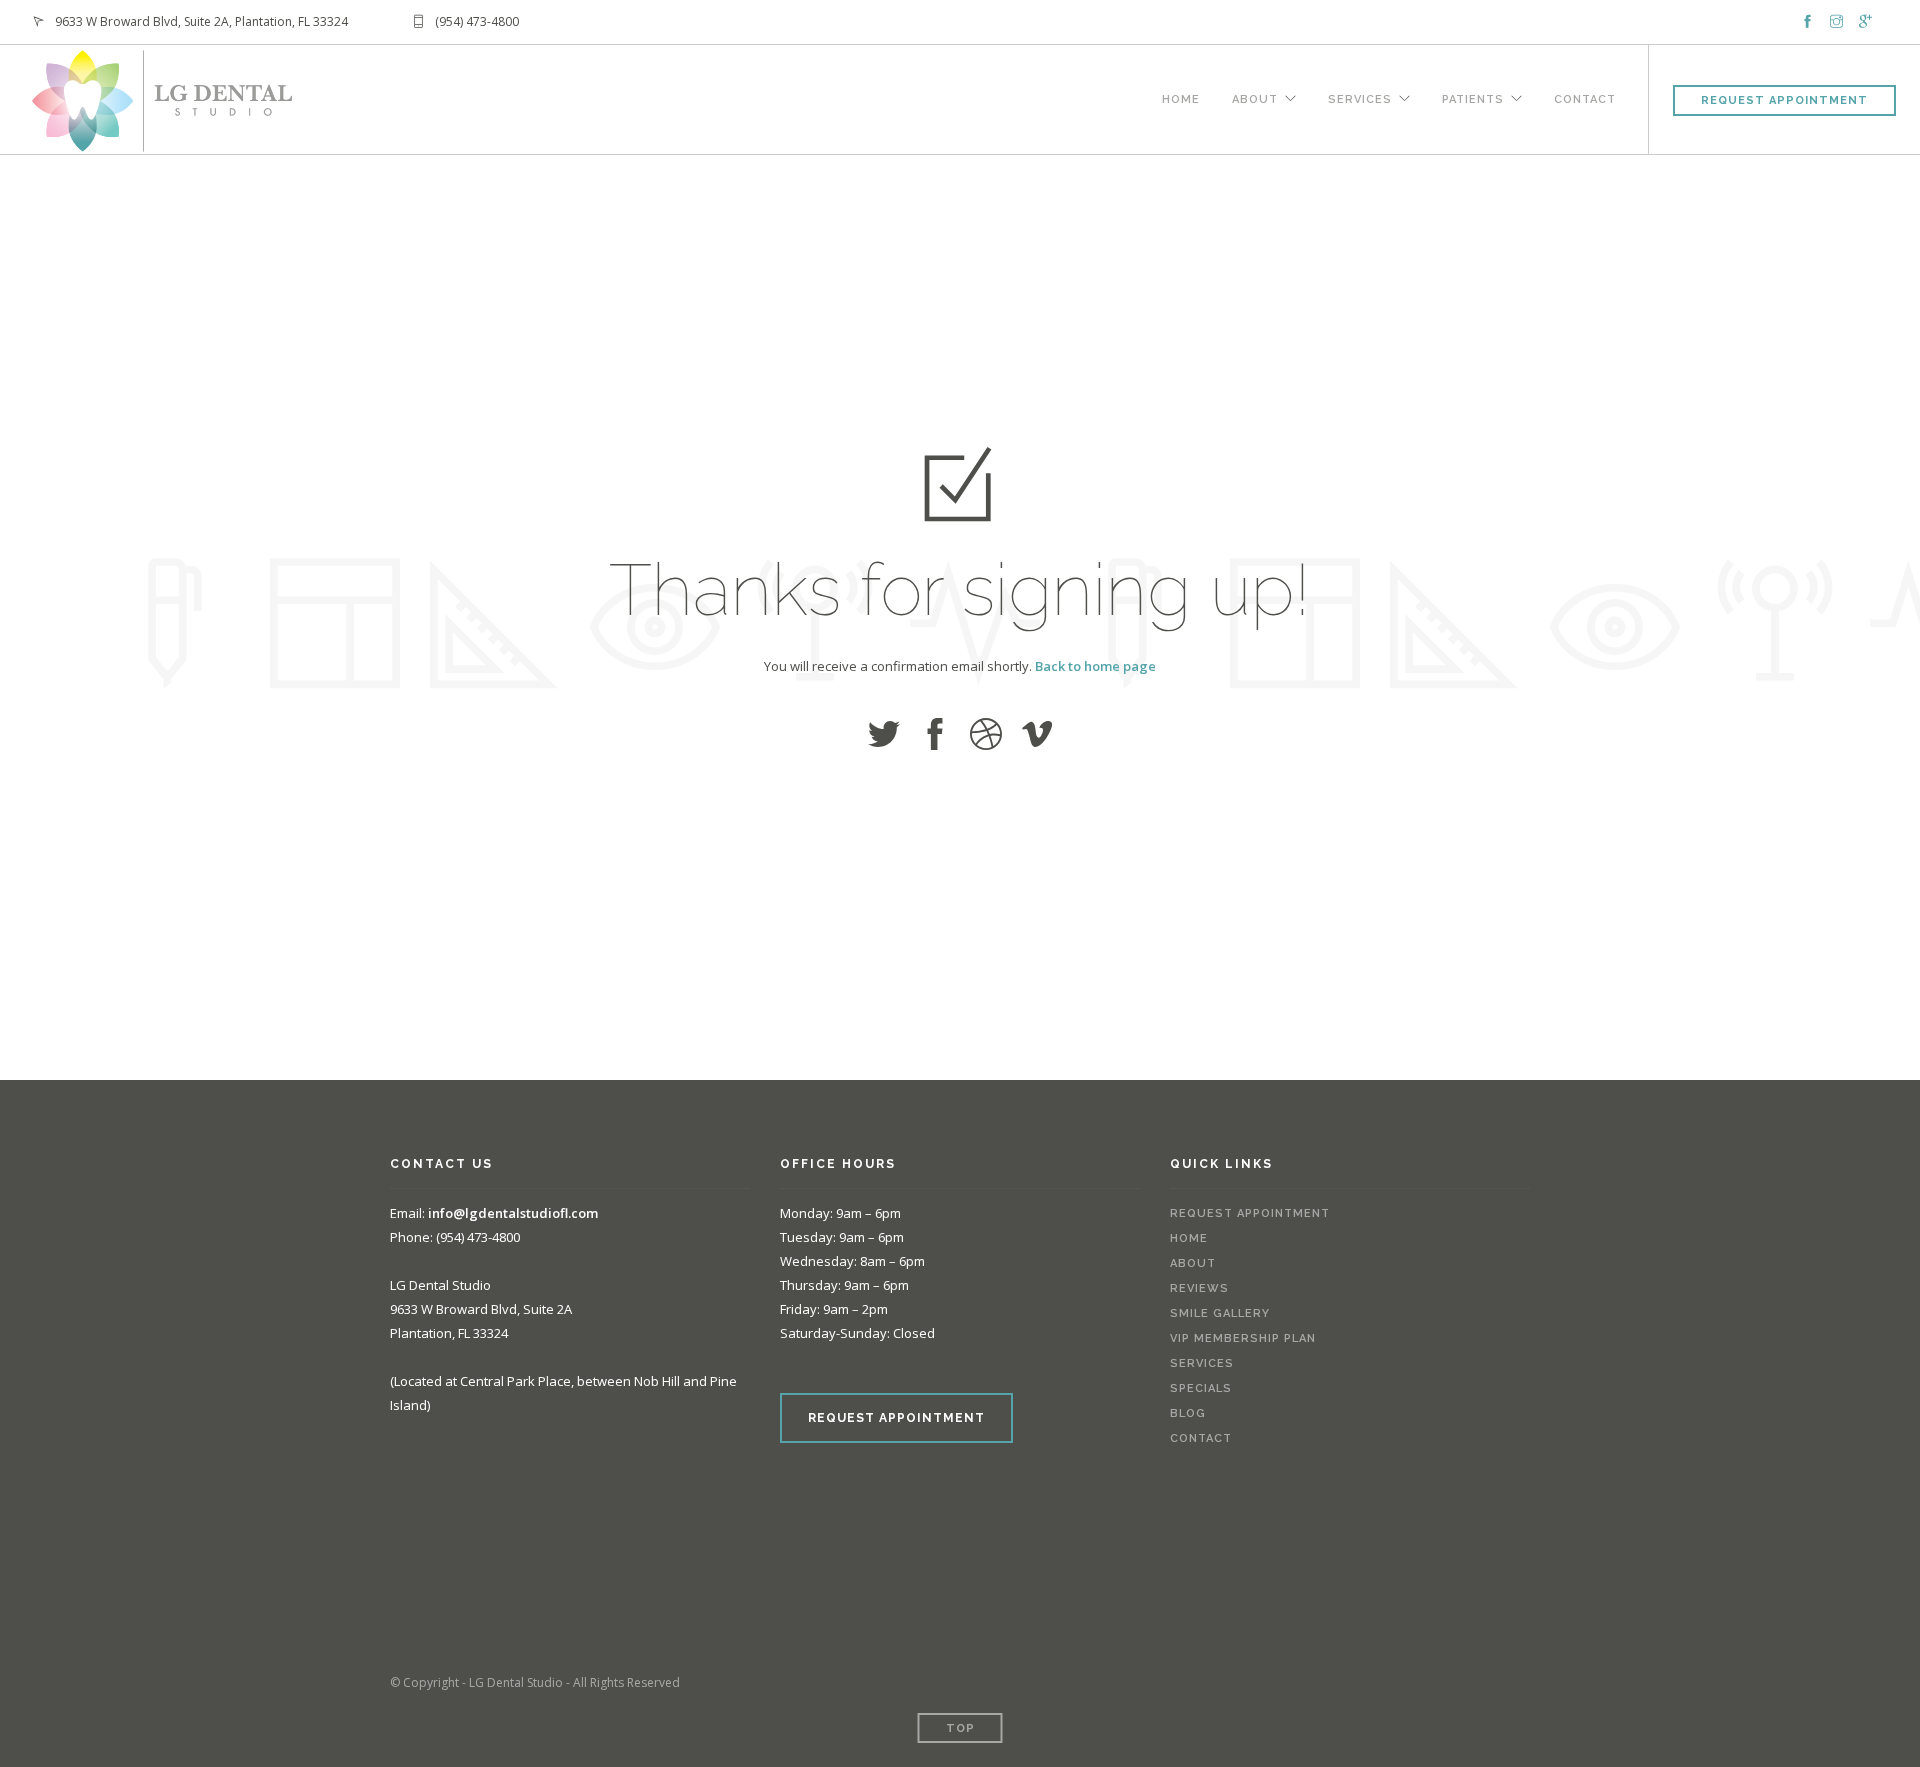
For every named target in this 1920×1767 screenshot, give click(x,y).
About (1255, 97)
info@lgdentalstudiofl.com (513, 1213)
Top (960, 1728)
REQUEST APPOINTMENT (896, 1418)
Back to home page (1095, 666)
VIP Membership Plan (1243, 1338)
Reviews (1199, 1288)
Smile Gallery (1220, 1313)
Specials (1201, 1388)
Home (1181, 97)
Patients (1473, 97)
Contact (1585, 97)
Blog (1188, 1413)
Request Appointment (1784, 100)
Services (1360, 97)
